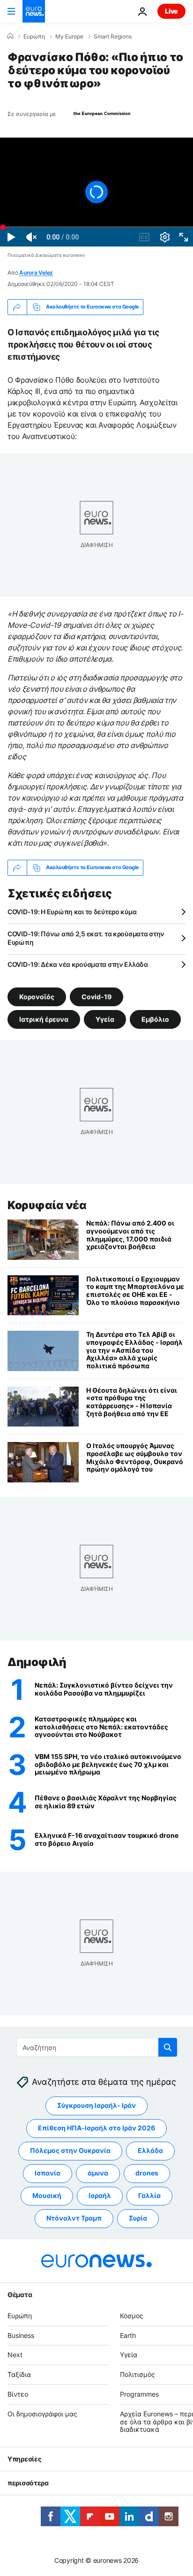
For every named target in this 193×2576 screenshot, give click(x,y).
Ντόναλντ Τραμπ (74, 2218)
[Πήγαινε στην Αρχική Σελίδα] (34, 11)
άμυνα (98, 2173)
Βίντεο (18, 2394)
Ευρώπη (34, 37)
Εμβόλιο (155, 1019)
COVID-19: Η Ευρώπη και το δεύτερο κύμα (72, 912)
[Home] (10, 36)
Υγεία (105, 1019)
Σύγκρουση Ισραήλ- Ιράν (96, 2106)
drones (147, 2173)
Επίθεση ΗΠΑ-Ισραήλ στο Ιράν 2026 (96, 2128)
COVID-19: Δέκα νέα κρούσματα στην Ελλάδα (78, 964)
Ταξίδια (19, 2374)
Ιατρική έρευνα (44, 1019)
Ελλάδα (150, 2151)
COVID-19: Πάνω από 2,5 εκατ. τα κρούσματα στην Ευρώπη (86, 938)
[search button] (168, 2047)
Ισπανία (48, 2173)
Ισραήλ (100, 2196)
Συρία (138, 2218)
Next (15, 2355)
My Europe (69, 37)
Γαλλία (149, 2196)
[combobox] (97, 2047)
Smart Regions (113, 37)
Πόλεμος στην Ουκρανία (70, 2151)
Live (171, 11)
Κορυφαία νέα (47, 1205)
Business (21, 2335)
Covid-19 (96, 996)
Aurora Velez (36, 273)
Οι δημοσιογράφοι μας (42, 2414)
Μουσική (47, 2196)
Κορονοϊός (37, 996)
